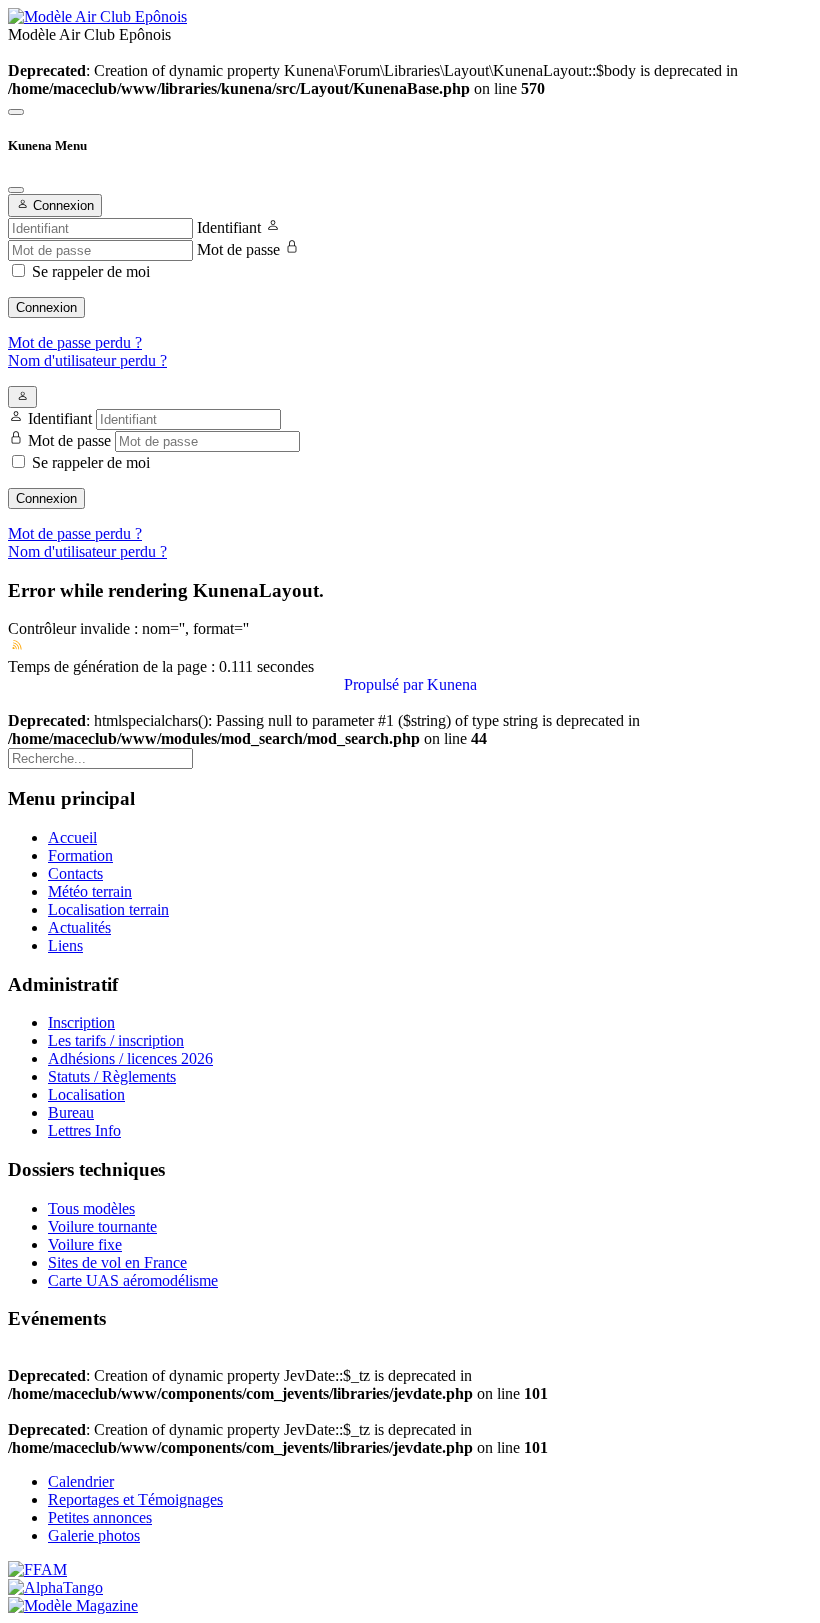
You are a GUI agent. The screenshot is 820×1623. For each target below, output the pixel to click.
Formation (80, 855)
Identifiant (229, 227)
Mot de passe (238, 249)
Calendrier (81, 1481)
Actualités (79, 927)
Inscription (81, 1022)
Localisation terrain (108, 909)
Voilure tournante (102, 1226)
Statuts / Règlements (112, 1076)
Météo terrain (90, 891)
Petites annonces (100, 1517)
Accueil (72, 837)
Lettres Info (84, 1130)
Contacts (75, 873)
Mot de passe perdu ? (75, 342)
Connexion (46, 307)
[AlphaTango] (55, 1587)
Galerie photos (94, 1535)
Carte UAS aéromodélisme (133, 1280)
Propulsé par (385, 684)
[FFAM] (37, 1569)
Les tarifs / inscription (116, 1040)
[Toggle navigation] (16, 112)
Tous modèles (91, 1208)
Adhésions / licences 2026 (130, 1058)
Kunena (452, 684)
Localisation (86, 1094)
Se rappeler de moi (91, 271)
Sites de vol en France (117, 1262)
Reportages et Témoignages (135, 1499)
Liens (65, 945)
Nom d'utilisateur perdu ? (87, 360)
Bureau (71, 1112)
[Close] (16, 190)
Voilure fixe (85, 1244)
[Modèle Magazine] (73, 1605)
